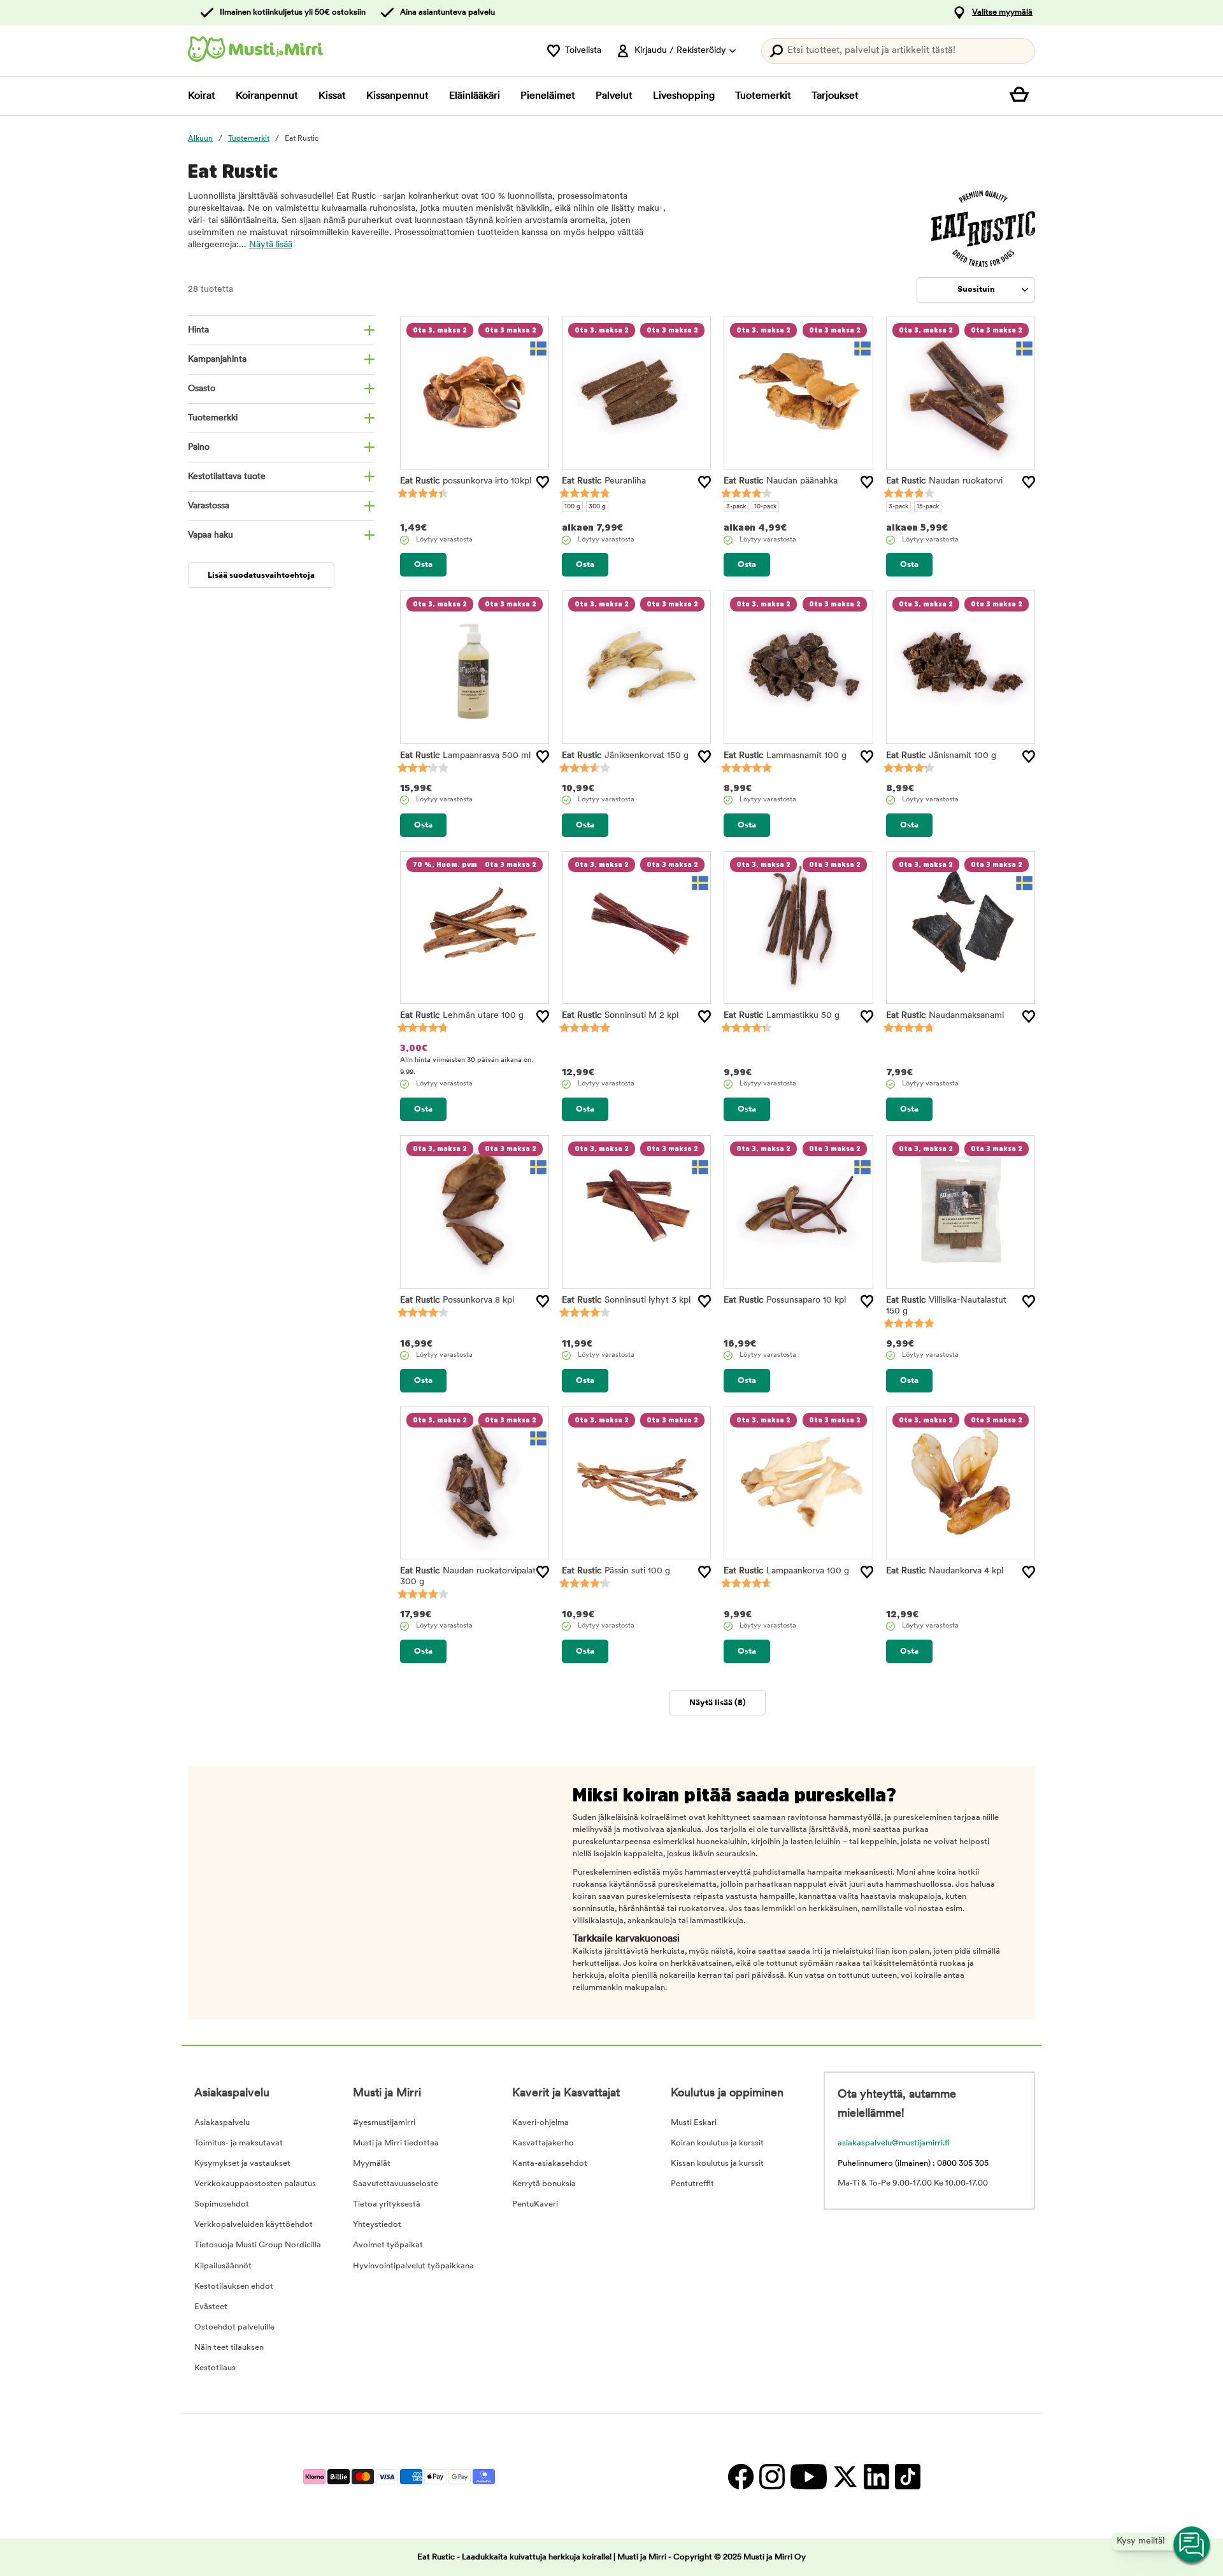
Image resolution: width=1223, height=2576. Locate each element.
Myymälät (372, 2164)
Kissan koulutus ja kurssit (717, 2164)
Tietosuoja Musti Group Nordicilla (258, 2245)
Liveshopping (684, 96)
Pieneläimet (548, 96)
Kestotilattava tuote (227, 477)
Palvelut (614, 96)
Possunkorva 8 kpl (457, 1300)
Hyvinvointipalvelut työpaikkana (413, 2266)
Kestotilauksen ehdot (234, 2286)
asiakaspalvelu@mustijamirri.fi (894, 2143)
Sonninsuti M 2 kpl (620, 1016)
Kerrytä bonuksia (544, 2184)
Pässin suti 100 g (616, 1571)
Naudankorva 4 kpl (945, 1571)
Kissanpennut (397, 96)
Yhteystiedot (377, 2225)
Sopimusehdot (222, 2204)
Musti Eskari (694, 2123)
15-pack (928, 507)
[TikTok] (906, 2476)
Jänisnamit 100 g (941, 756)
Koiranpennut (267, 96)
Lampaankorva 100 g (786, 1571)
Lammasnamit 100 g (785, 756)
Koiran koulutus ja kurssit (717, 2143)
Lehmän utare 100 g (462, 1016)
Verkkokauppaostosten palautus (255, 2184)
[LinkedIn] (876, 2476)
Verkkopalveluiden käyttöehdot (254, 2225)
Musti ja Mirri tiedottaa (396, 2143)
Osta (423, 565)
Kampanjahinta (217, 360)
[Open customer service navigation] (1192, 2545)
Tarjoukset (835, 96)
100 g (572, 507)
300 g (597, 507)
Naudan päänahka (781, 481)
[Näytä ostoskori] (1022, 96)
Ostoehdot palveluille (234, 2327)
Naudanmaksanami (945, 1016)
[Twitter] (845, 2476)
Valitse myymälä (1002, 12)
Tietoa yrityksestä (387, 2204)
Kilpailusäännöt (223, 2266)
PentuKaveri (535, 2204)
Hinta (198, 330)
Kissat (332, 96)
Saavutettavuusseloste (396, 2184)
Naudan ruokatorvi (944, 481)
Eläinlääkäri (475, 96)
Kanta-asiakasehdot (550, 2164)
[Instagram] (772, 2476)
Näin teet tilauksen (229, 2348)
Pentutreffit (692, 2184)
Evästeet (211, 2307)
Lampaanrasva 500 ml (465, 756)
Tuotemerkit (763, 96)
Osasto (202, 389)
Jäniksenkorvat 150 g (625, 756)
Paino (199, 447)
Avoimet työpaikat (388, 2245)
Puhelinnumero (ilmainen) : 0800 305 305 (913, 2164)
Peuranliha (604, 481)
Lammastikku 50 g (782, 1016)
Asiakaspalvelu (222, 2123)
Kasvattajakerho (543, 2143)
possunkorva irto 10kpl (466, 481)
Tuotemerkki (213, 418)
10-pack (765, 507)
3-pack (736, 507)
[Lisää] (543, 482)
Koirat (202, 96)
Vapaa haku (211, 535)
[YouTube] (808, 2476)
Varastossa (209, 506)
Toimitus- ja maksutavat (239, 2143)
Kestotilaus (215, 2368)
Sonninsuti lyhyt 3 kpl (626, 1300)
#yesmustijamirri (384, 2123)
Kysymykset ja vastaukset (242, 2164)
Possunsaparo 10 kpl (785, 1300)
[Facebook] (740, 2476)
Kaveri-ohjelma (540, 2123)
